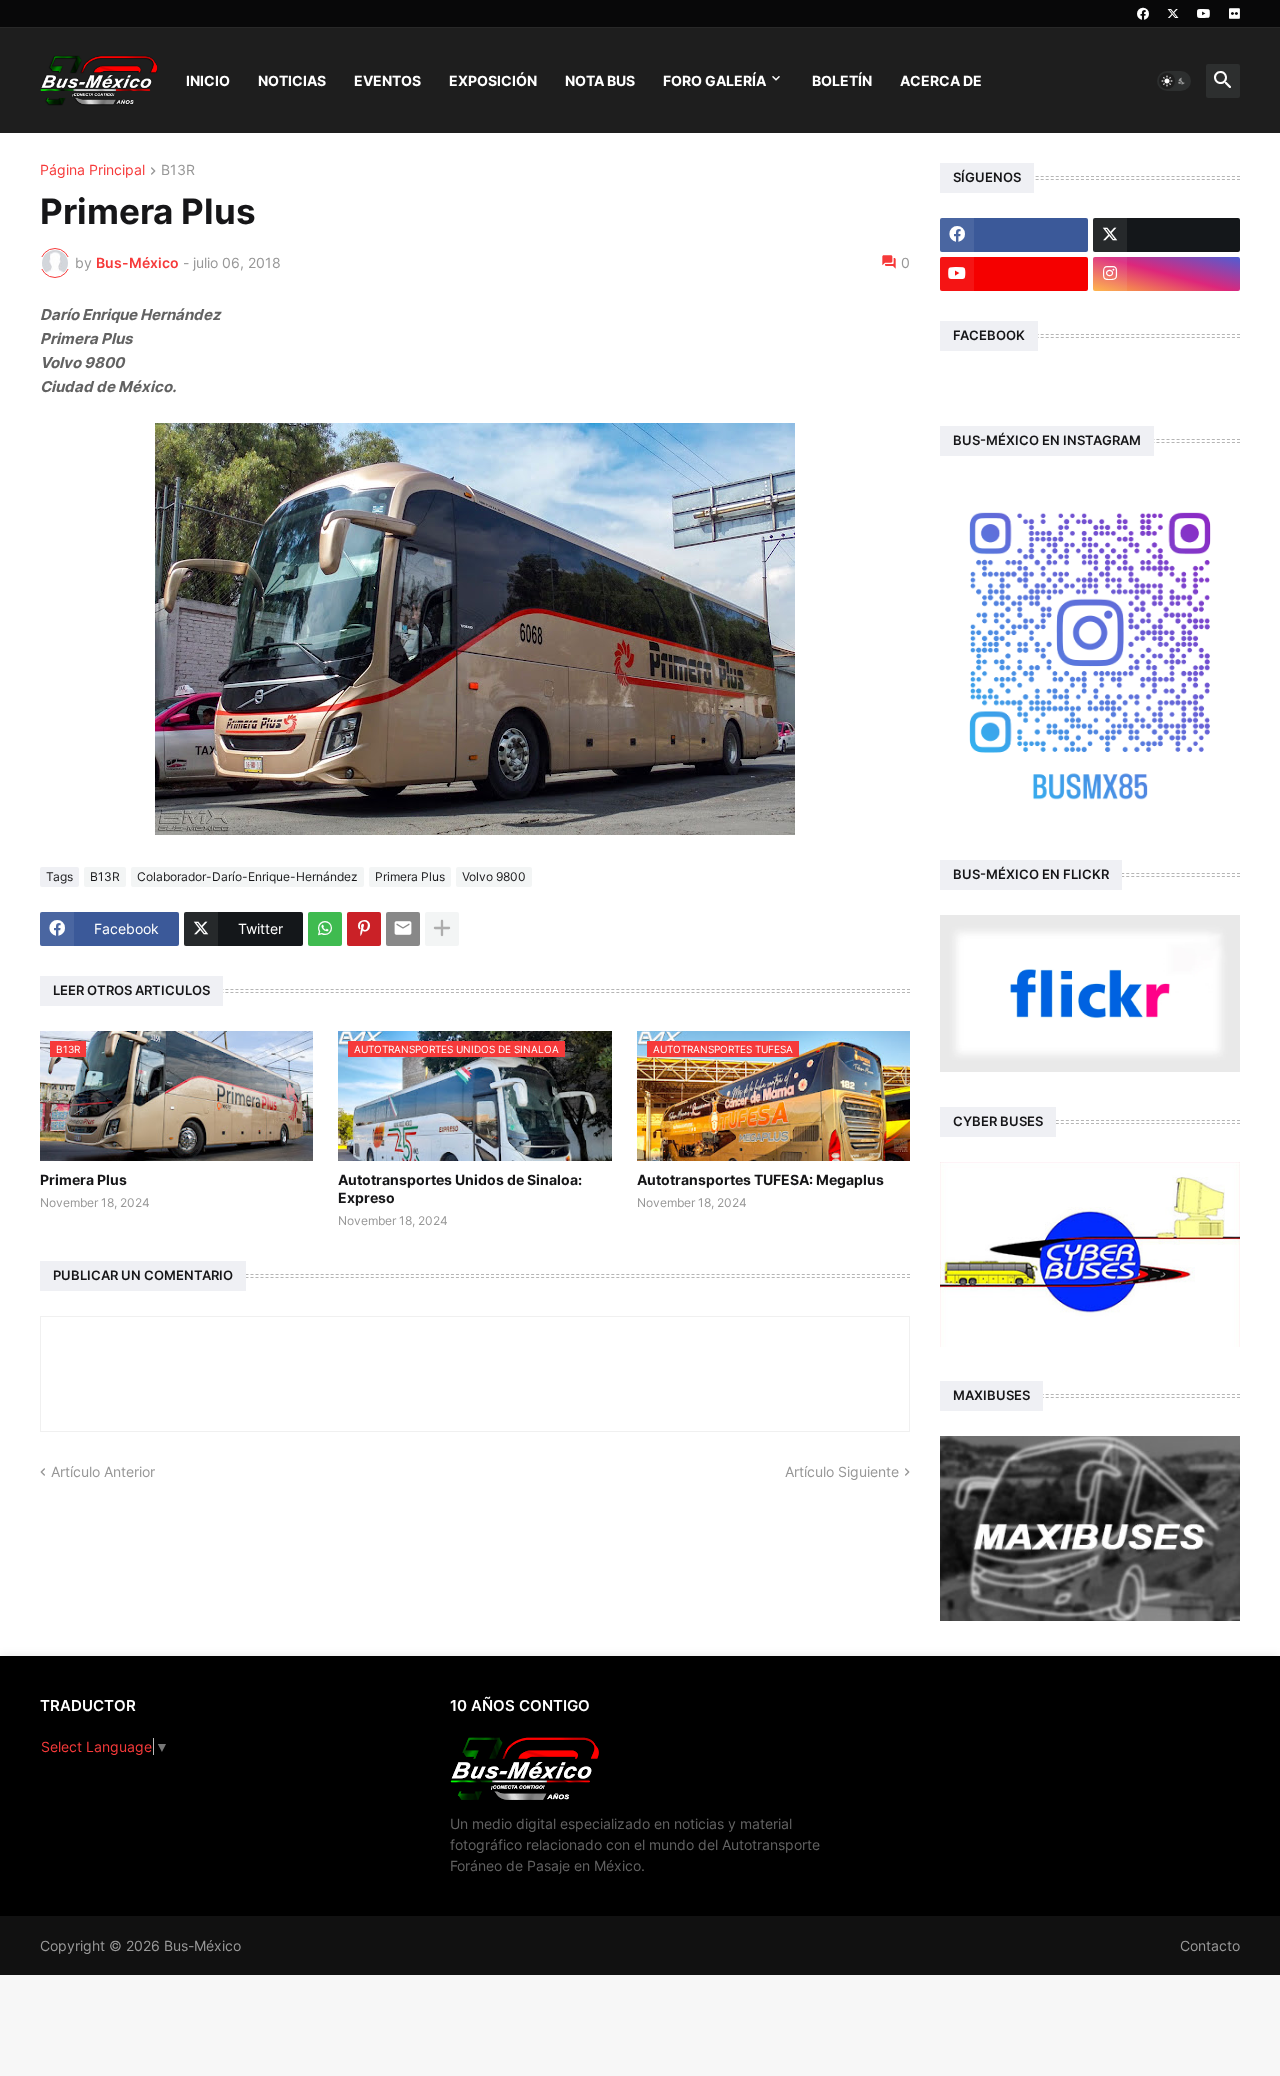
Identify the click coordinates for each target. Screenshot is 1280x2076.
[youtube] (1204, 14)
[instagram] (1167, 274)
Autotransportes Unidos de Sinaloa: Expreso (460, 1188)
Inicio (208, 80)
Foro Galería (714, 80)
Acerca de (941, 80)
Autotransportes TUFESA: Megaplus (760, 1179)
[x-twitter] (1173, 14)
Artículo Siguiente (842, 1471)
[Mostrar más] (442, 929)
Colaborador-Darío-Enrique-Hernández (247, 876)
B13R (178, 170)
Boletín (842, 80)
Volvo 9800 (494, 876)
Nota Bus (600, 80)
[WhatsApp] (325, 929)
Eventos (387, 80)
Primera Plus (410, 876)
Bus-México (202, 1945)
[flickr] (1234, 14)
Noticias (292, 80)
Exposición (493, 80)
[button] (1174, 81)
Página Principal (92, 170)
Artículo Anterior (103, 1471)
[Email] (403, 929)
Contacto (1210, 1945)
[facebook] (1143, 14)
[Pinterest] (364, 929)
